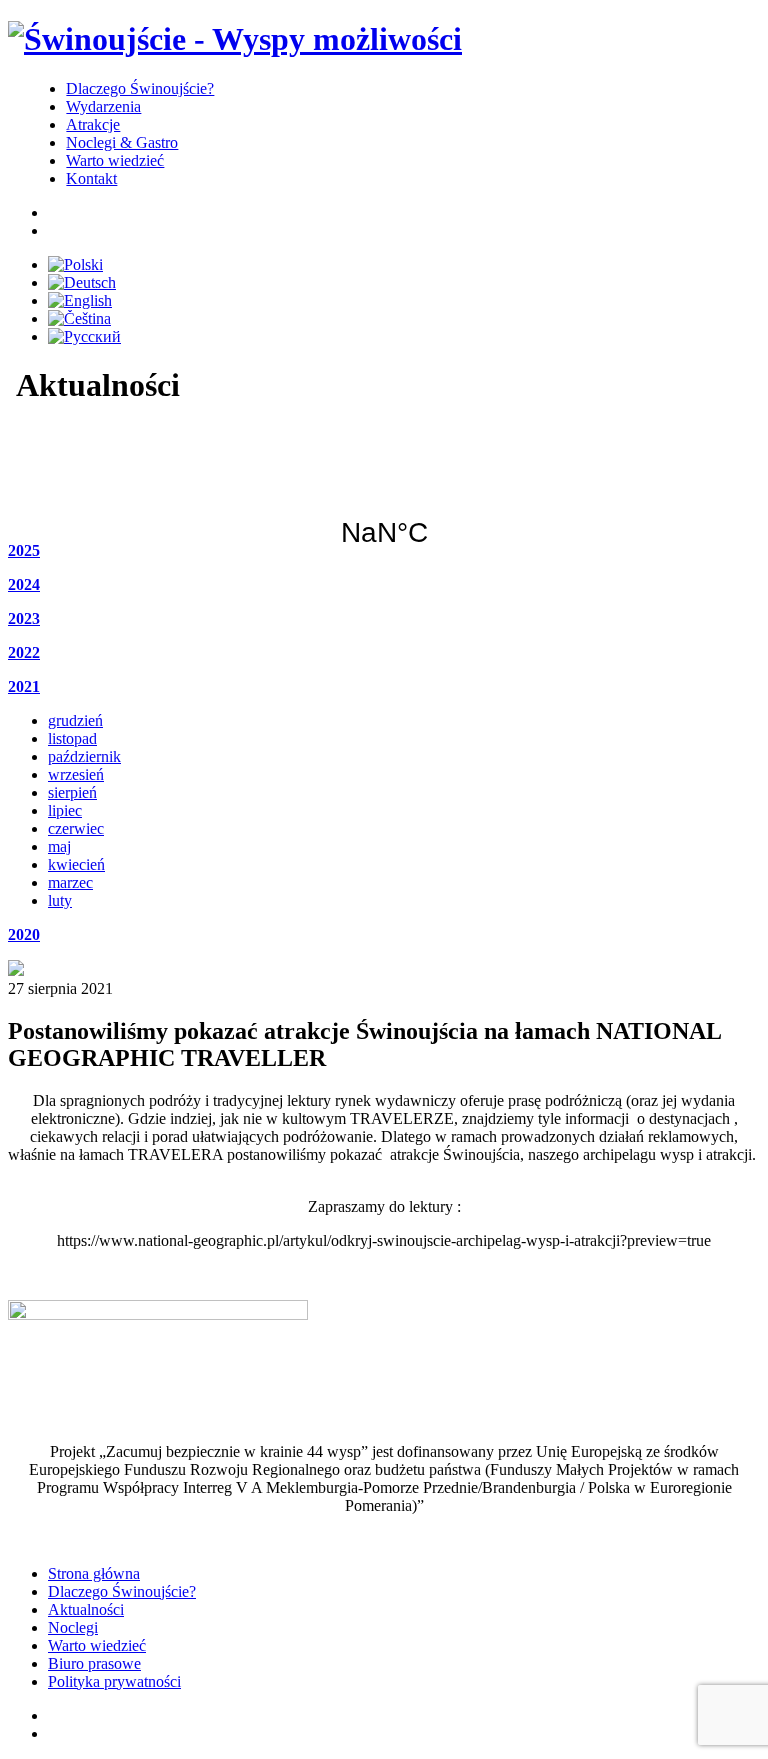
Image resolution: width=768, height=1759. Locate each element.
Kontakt (91, 178)
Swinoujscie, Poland (384, 493)
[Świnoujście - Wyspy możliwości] (235, 39)
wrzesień (76, 774)
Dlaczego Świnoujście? (140, 88)
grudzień (75, 720)
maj (59, 846)
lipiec (65, 810)
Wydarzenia (103, 106)
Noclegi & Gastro (122, 142)
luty (60, 900)
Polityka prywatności (114, 1681)
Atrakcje (93, 124)
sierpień (72, 792)
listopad (72, 738)
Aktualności (86, 1609)
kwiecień (76, 864)
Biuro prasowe (94, 1663)
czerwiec (76, 828)
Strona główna (94, 1573)
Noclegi (73, 1627)
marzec (70, 882)
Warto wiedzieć (115, 160)
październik (84, 756)
